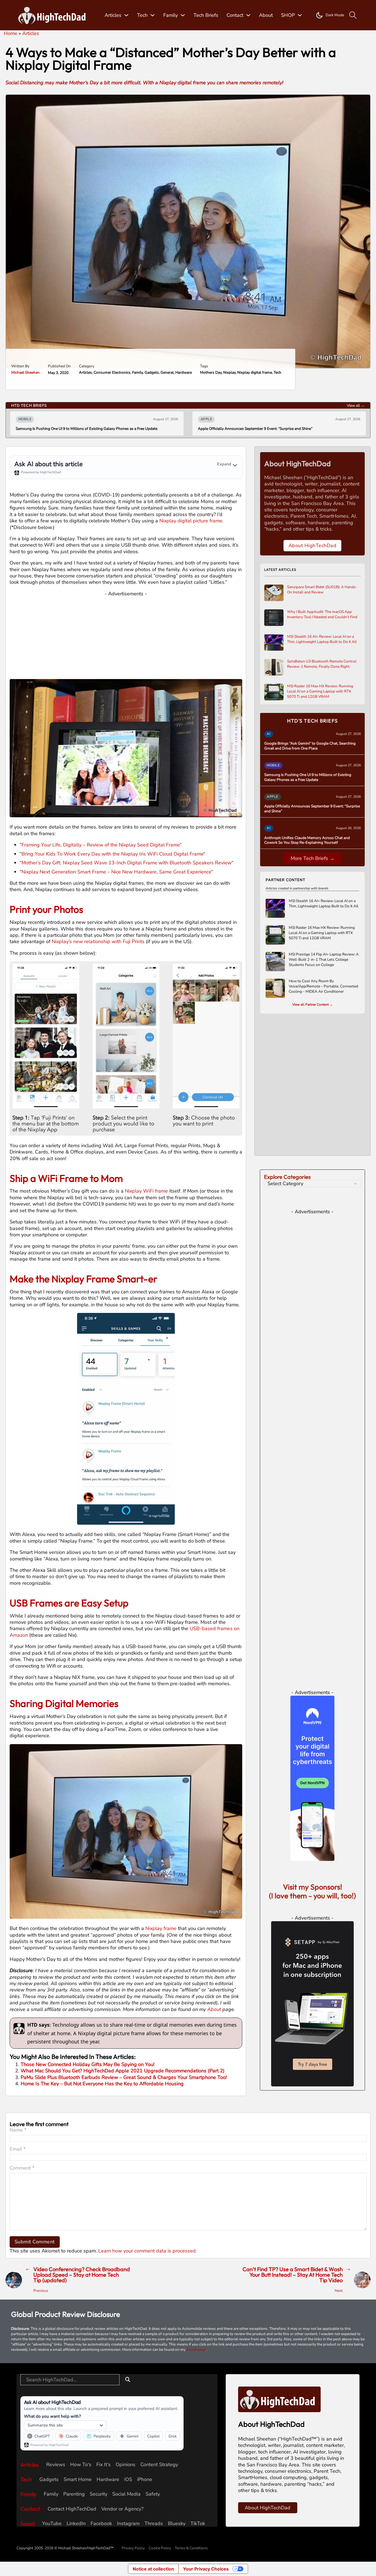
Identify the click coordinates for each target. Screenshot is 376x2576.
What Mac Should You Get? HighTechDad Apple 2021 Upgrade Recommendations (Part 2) (123, 2071)
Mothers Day (211, 372)
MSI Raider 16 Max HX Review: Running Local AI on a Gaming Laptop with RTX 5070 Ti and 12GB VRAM (320, 691)
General (167, 372)
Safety (153, 2494)
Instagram (128, 2524)
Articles (113, 15)
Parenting (74, 2494)
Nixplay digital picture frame (191, 521)
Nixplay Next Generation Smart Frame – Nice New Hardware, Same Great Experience (116, 872)
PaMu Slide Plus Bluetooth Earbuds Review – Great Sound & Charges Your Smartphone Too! (124, 2077)
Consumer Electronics (112, 372)
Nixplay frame (161, 1928)
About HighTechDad (313, 545)
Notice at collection (153, 2569)
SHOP (288, 15)
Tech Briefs (206, 15)
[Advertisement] (126, 636)
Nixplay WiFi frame (146, 1191)
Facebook (101, 2524)
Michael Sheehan (25, 372)
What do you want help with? (52, 2416)
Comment (22, 2168)
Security (99, 2494)
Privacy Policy (133, 2548)
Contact (235, 15)
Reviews (56, 2465)
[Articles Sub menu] (126, 15)
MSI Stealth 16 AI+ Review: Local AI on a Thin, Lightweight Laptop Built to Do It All (322, 639)
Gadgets (152, 372)
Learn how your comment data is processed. (148, 2251)
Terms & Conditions (191, 2548)
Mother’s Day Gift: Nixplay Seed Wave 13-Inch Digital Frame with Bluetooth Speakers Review (126, 863)
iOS (128, 2479)
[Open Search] (353, 15)
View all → (356, 405)
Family (171, 15)
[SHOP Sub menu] (300, 15)
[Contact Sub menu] (248, 15)
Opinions (126, 2465)
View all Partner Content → (313, 1005)
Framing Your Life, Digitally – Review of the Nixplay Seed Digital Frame (101, 845)
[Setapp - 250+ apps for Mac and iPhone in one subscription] (312, 2004)
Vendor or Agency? (122, 2509)
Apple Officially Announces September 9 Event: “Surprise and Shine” (73, 429)
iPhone (145, 2479)
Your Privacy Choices (206, 2569)
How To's (81, 2465)
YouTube (52, 2524)
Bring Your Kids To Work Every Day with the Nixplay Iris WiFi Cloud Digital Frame (112, 854)
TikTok (198, 2524)
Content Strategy (159, 2465)
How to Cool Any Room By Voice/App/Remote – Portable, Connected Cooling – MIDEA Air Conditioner (323, 986)
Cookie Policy (160, 2548)
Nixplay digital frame (255, 372)
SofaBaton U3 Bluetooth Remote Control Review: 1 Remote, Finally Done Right (322, 664)
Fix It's (103, 2465)
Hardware (184, 372)
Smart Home (78, 2479)
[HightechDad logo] (54, 15)
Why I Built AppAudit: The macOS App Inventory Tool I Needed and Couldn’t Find (322, 614)
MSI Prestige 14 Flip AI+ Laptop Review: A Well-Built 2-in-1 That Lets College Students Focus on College (324, 960)
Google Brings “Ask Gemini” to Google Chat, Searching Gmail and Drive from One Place (310, 746)
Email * (18, 2149)
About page (196, 2350)
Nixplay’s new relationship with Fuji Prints (98, 941)
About (266, 15)
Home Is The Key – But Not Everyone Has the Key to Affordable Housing (102, 2084)
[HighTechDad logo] (279, 2399)
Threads (154, 2524)
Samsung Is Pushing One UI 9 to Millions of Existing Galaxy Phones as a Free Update (308, 777)
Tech (142, 15)
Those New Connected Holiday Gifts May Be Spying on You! (88, 2064)
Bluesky (177, 2524)
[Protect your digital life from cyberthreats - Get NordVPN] (312, 1778)
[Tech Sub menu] (152, 15)
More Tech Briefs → (313, 858)
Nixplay (229, 372)
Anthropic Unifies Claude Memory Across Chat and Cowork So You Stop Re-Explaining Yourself (278, 429)
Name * (18, 2130)
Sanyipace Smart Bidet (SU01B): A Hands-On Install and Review (322, 590)
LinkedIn (76, 2524)
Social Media (126, 2494)
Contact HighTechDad (72, 2509)
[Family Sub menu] (183, 15)
